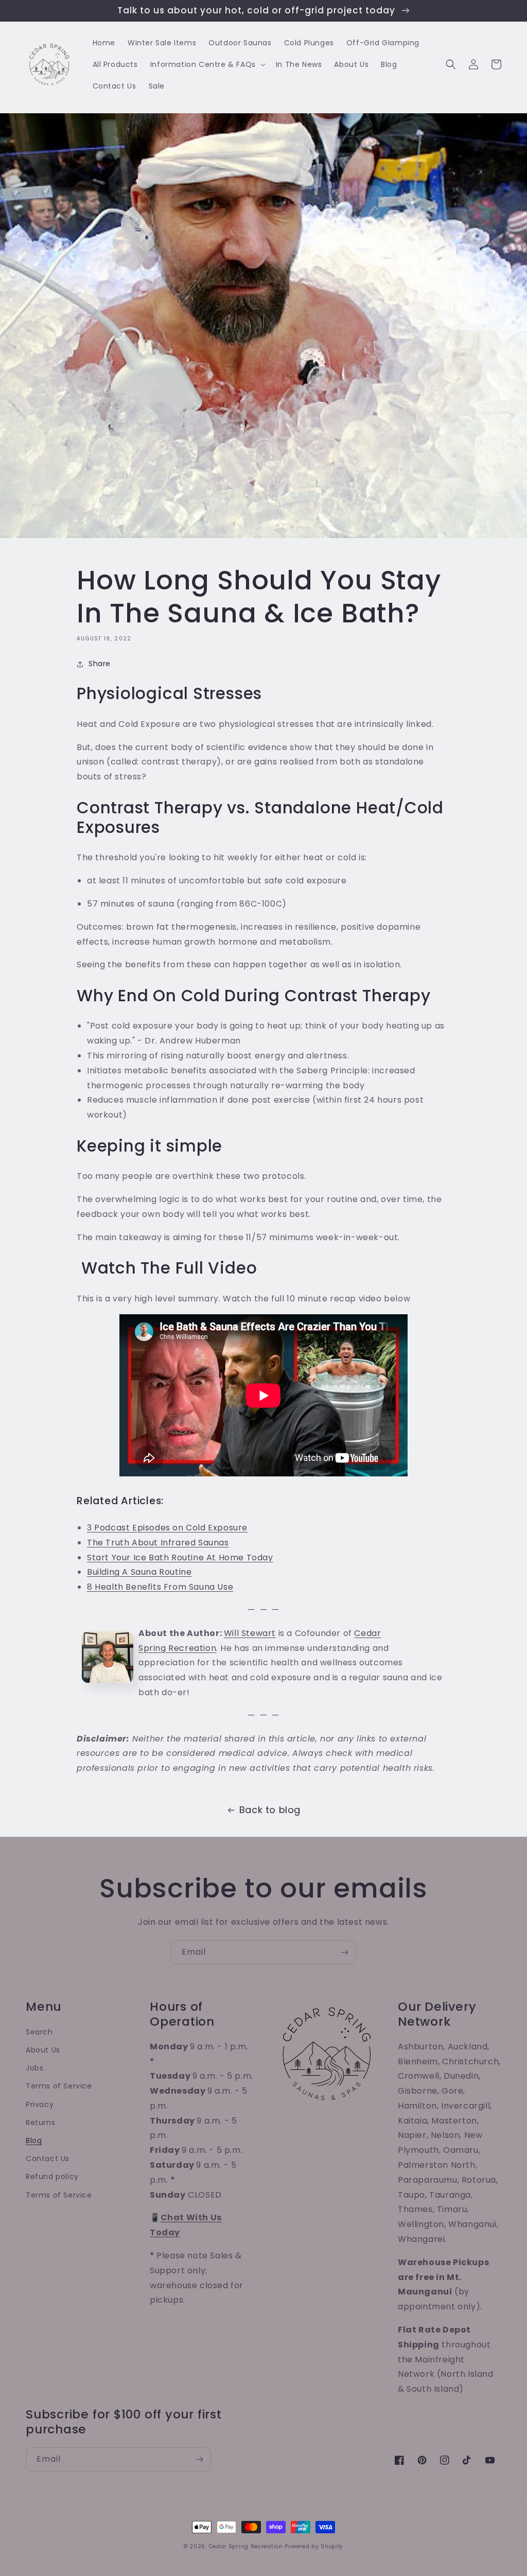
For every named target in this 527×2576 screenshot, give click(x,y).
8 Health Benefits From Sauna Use (160, 1587)
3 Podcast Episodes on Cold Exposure (167, 1528)
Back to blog (270, 1810)
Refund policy (52, 2177)
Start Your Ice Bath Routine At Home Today (180, 1557)
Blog (34, 2140)
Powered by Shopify (314, 2546)
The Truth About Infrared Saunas (158, 1543)
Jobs (34, 2068)
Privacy (40, 2104)
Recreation (192, 1648)
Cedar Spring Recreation (246, 2546)
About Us (43, 2050)
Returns (40, 2122)
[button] (207, 64)
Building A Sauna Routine (139, 1572)
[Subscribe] (344, 1952)
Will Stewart (250, 1633)
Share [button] (100, 664)
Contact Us (48, 2159)
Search (39, 2032)
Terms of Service (59, 2086)
